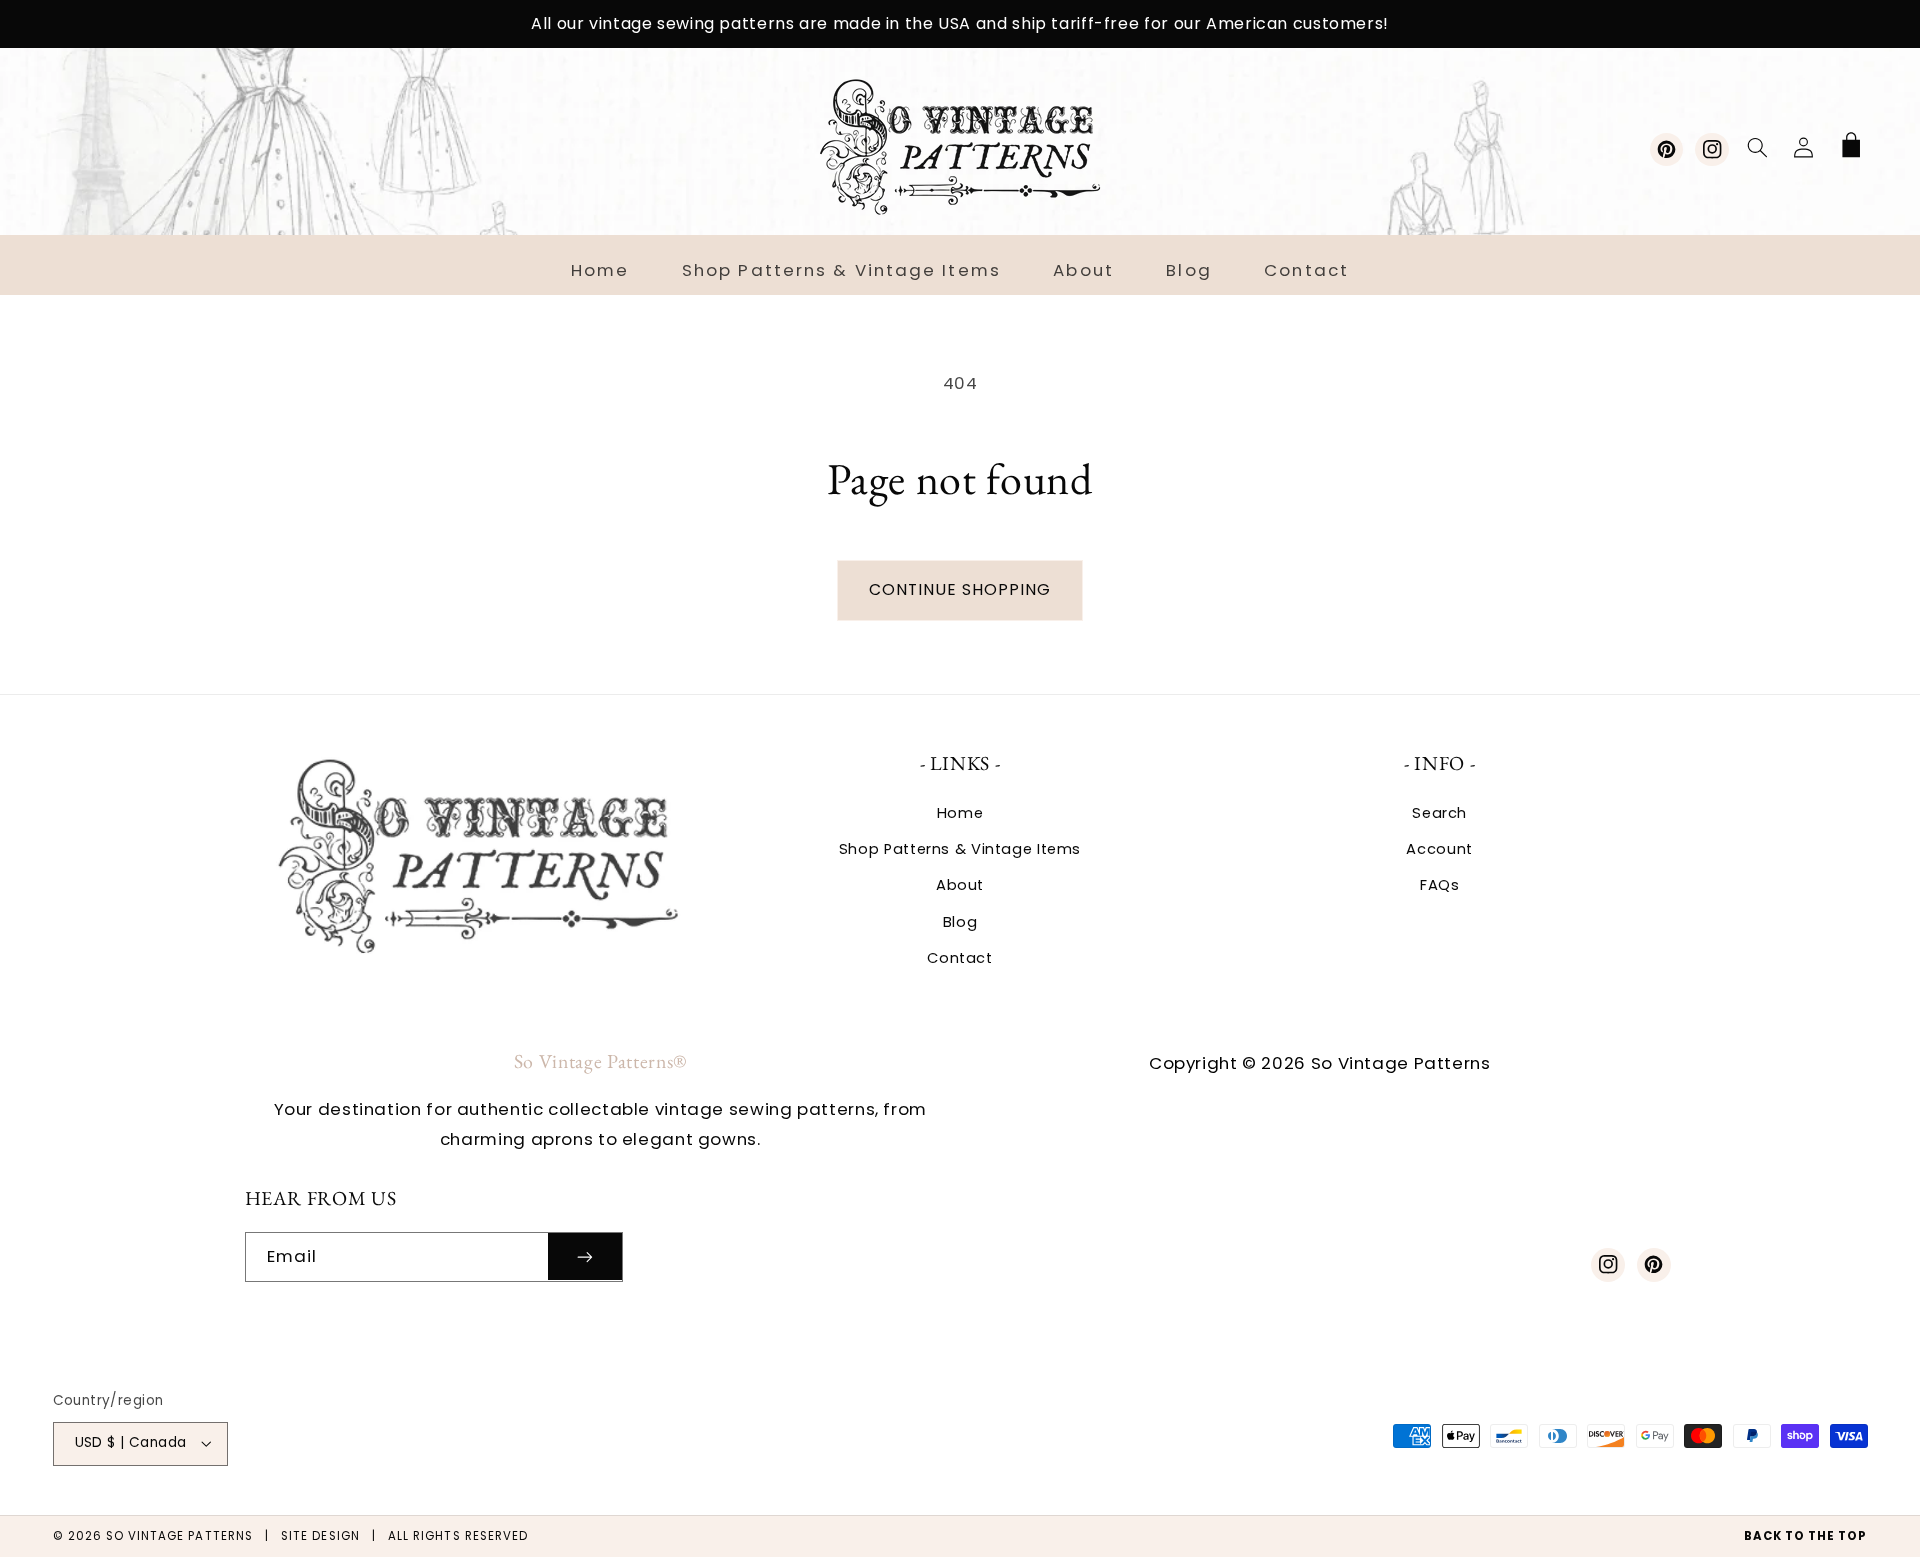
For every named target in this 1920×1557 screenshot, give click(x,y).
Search (1439, 813)
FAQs (1440, 885)
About (960, 885)
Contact (959, 958)
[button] (1757, 147)
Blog (960, 922)
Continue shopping (960, 589)
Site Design (320, 1536)
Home (960, 813)
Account (1439, 849)
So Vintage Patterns (179, 1536)
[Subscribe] (585, 1256)
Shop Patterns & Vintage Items (960, 849)
